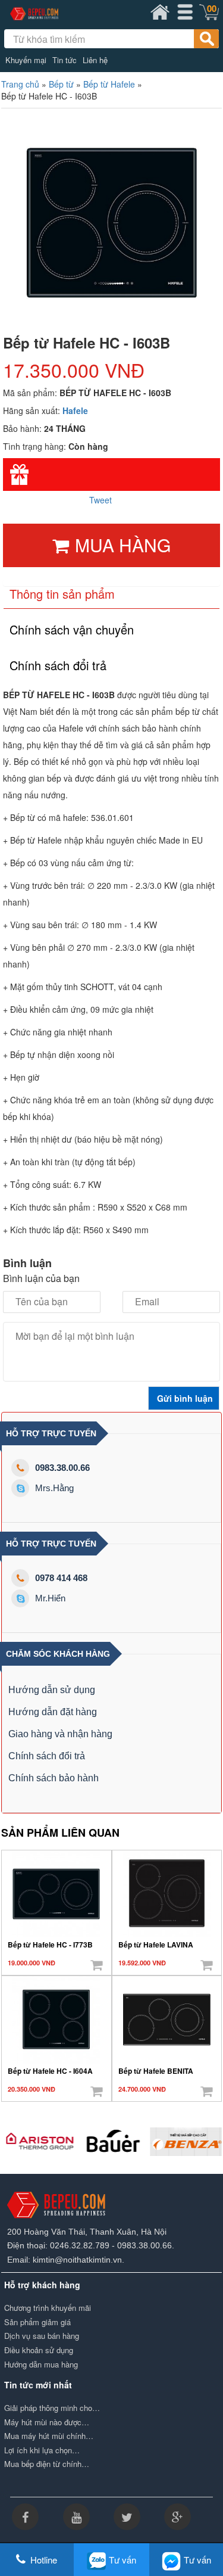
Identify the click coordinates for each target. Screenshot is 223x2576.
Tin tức (65, 60)
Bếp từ (61, 84)
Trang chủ (20, 84)
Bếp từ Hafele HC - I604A (50, 2071)
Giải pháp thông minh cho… (52, 2408)
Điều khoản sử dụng (39, 2350)
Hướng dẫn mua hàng (41, 2365)
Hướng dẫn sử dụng (52, 1690)
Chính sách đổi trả (47, 1756)
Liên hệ (95, 60)
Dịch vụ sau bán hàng (42, 2336)
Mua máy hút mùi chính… (49, 2436)
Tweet (100, 500)
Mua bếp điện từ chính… (47, 2464)
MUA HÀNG (123, 545)
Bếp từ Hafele (109, 84)
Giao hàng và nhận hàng (60, 1734)
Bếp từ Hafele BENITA (156, 2071)
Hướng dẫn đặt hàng (53, 1712)
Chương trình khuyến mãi (48, 2308)
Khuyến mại (26, 60)
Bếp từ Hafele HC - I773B (50, 1945)
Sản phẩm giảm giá (37, 2322)
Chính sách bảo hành (54, 1778)
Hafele (75, 410)
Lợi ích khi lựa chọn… (42, 2450)
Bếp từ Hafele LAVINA (156, 1945)
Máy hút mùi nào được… (47, 2422)
